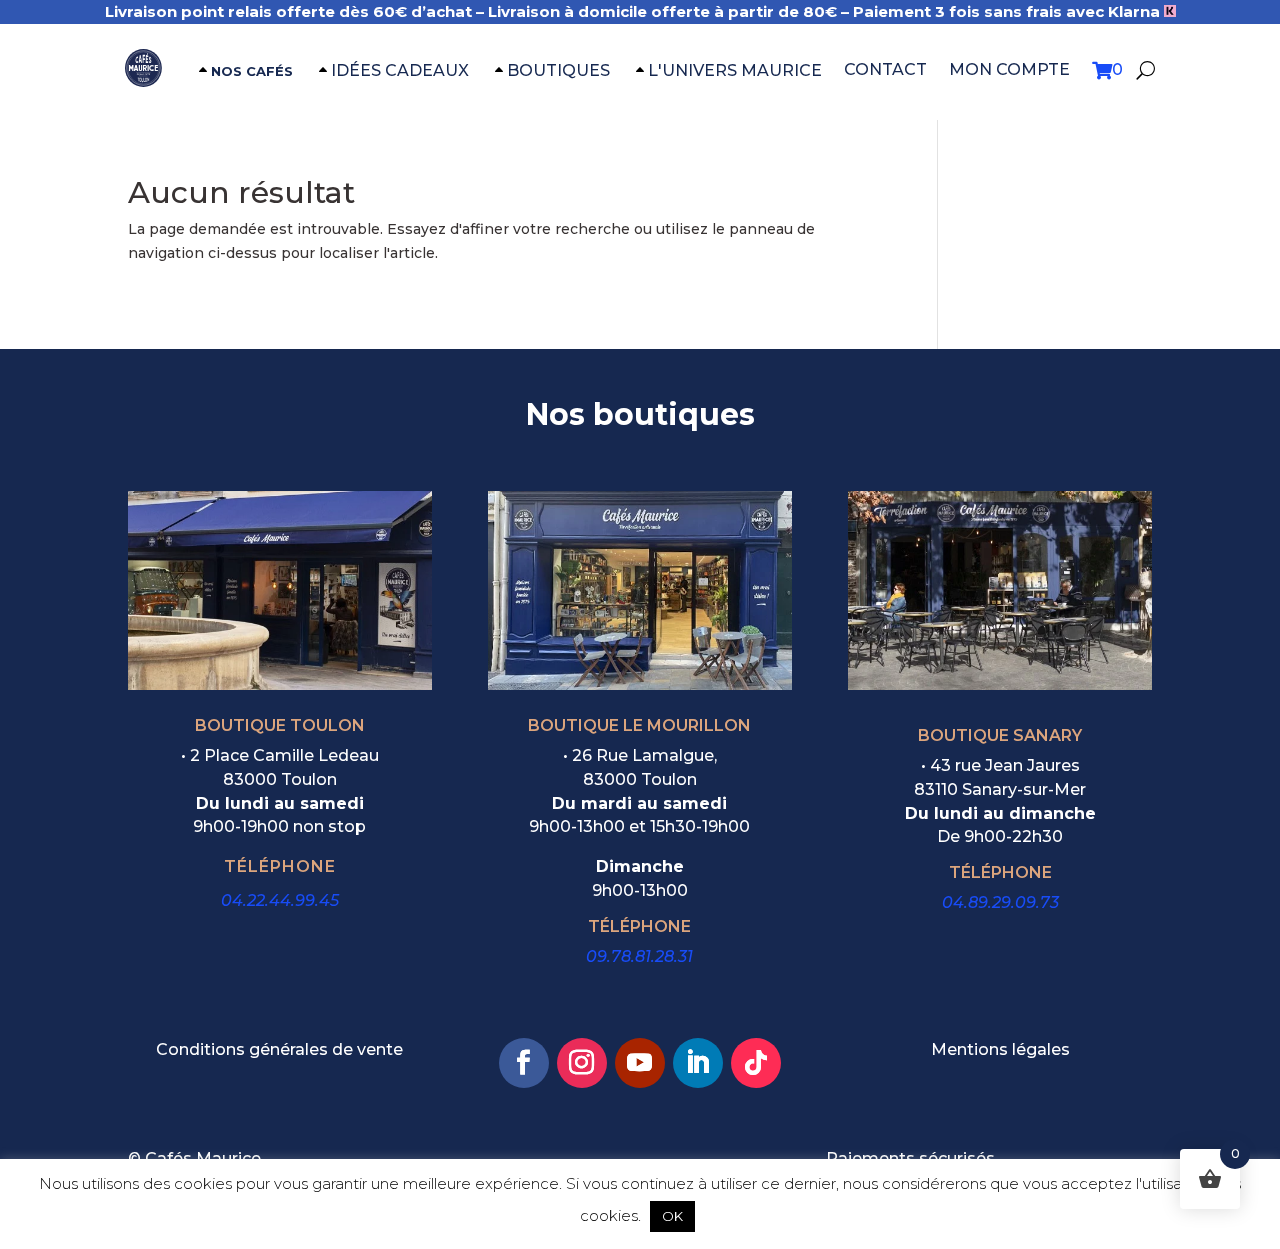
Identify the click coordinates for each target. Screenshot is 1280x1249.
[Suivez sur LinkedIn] (698, 1063)
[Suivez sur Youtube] (640, 1063)
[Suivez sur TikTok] (756, 1063)
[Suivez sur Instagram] (582, 1063)
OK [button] (672, 1216)
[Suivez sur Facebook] (524, 1063)
